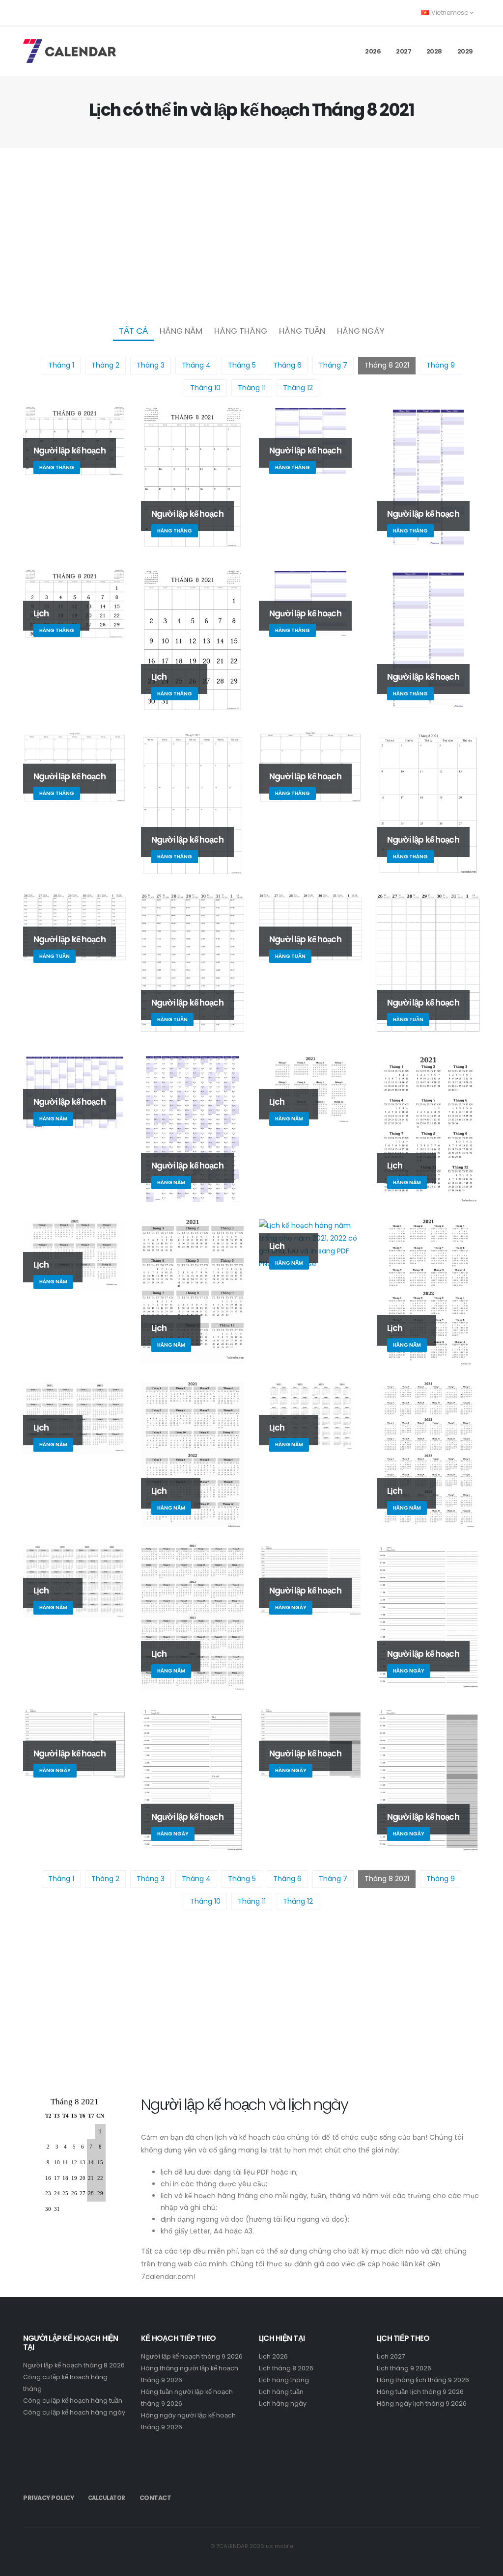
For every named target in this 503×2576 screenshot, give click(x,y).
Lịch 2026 (273, 2356)
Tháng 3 (151, 365)
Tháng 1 (61, 365)
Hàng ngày (361, 331)
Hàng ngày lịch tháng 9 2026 (422, 2403)
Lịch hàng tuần (281, 2392)
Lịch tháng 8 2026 (286, 2368)
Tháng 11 (252, 388)
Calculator (107, 2498)
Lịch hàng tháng (284, 2380)
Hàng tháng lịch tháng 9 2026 (423, 2380)
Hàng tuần (302, 331)
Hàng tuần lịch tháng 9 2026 (420, 2392)
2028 (434, 51)
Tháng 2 (105, 365)
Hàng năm (181, 331)
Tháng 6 (287, 365)
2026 (373, 51)
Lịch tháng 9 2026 (404, 2368)
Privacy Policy (48, 2498)
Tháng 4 (196, 365)
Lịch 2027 (391, 2356)
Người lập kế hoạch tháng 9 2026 (192, 2356)
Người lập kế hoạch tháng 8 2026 (74, 2365)
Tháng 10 (205, 388)
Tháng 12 (298, 388)
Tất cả (133, 331)
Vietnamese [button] (450, 13)
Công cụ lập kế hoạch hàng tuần (73, 2401)
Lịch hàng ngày (283, 2403)
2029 (465, 51)
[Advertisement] (251, 234)
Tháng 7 (333, 365)
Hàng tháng (241, 331)
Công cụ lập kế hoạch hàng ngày (74, 2412)
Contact (155, 2498)
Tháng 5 (242, 365)
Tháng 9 (441, 365)
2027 (404, 51)
